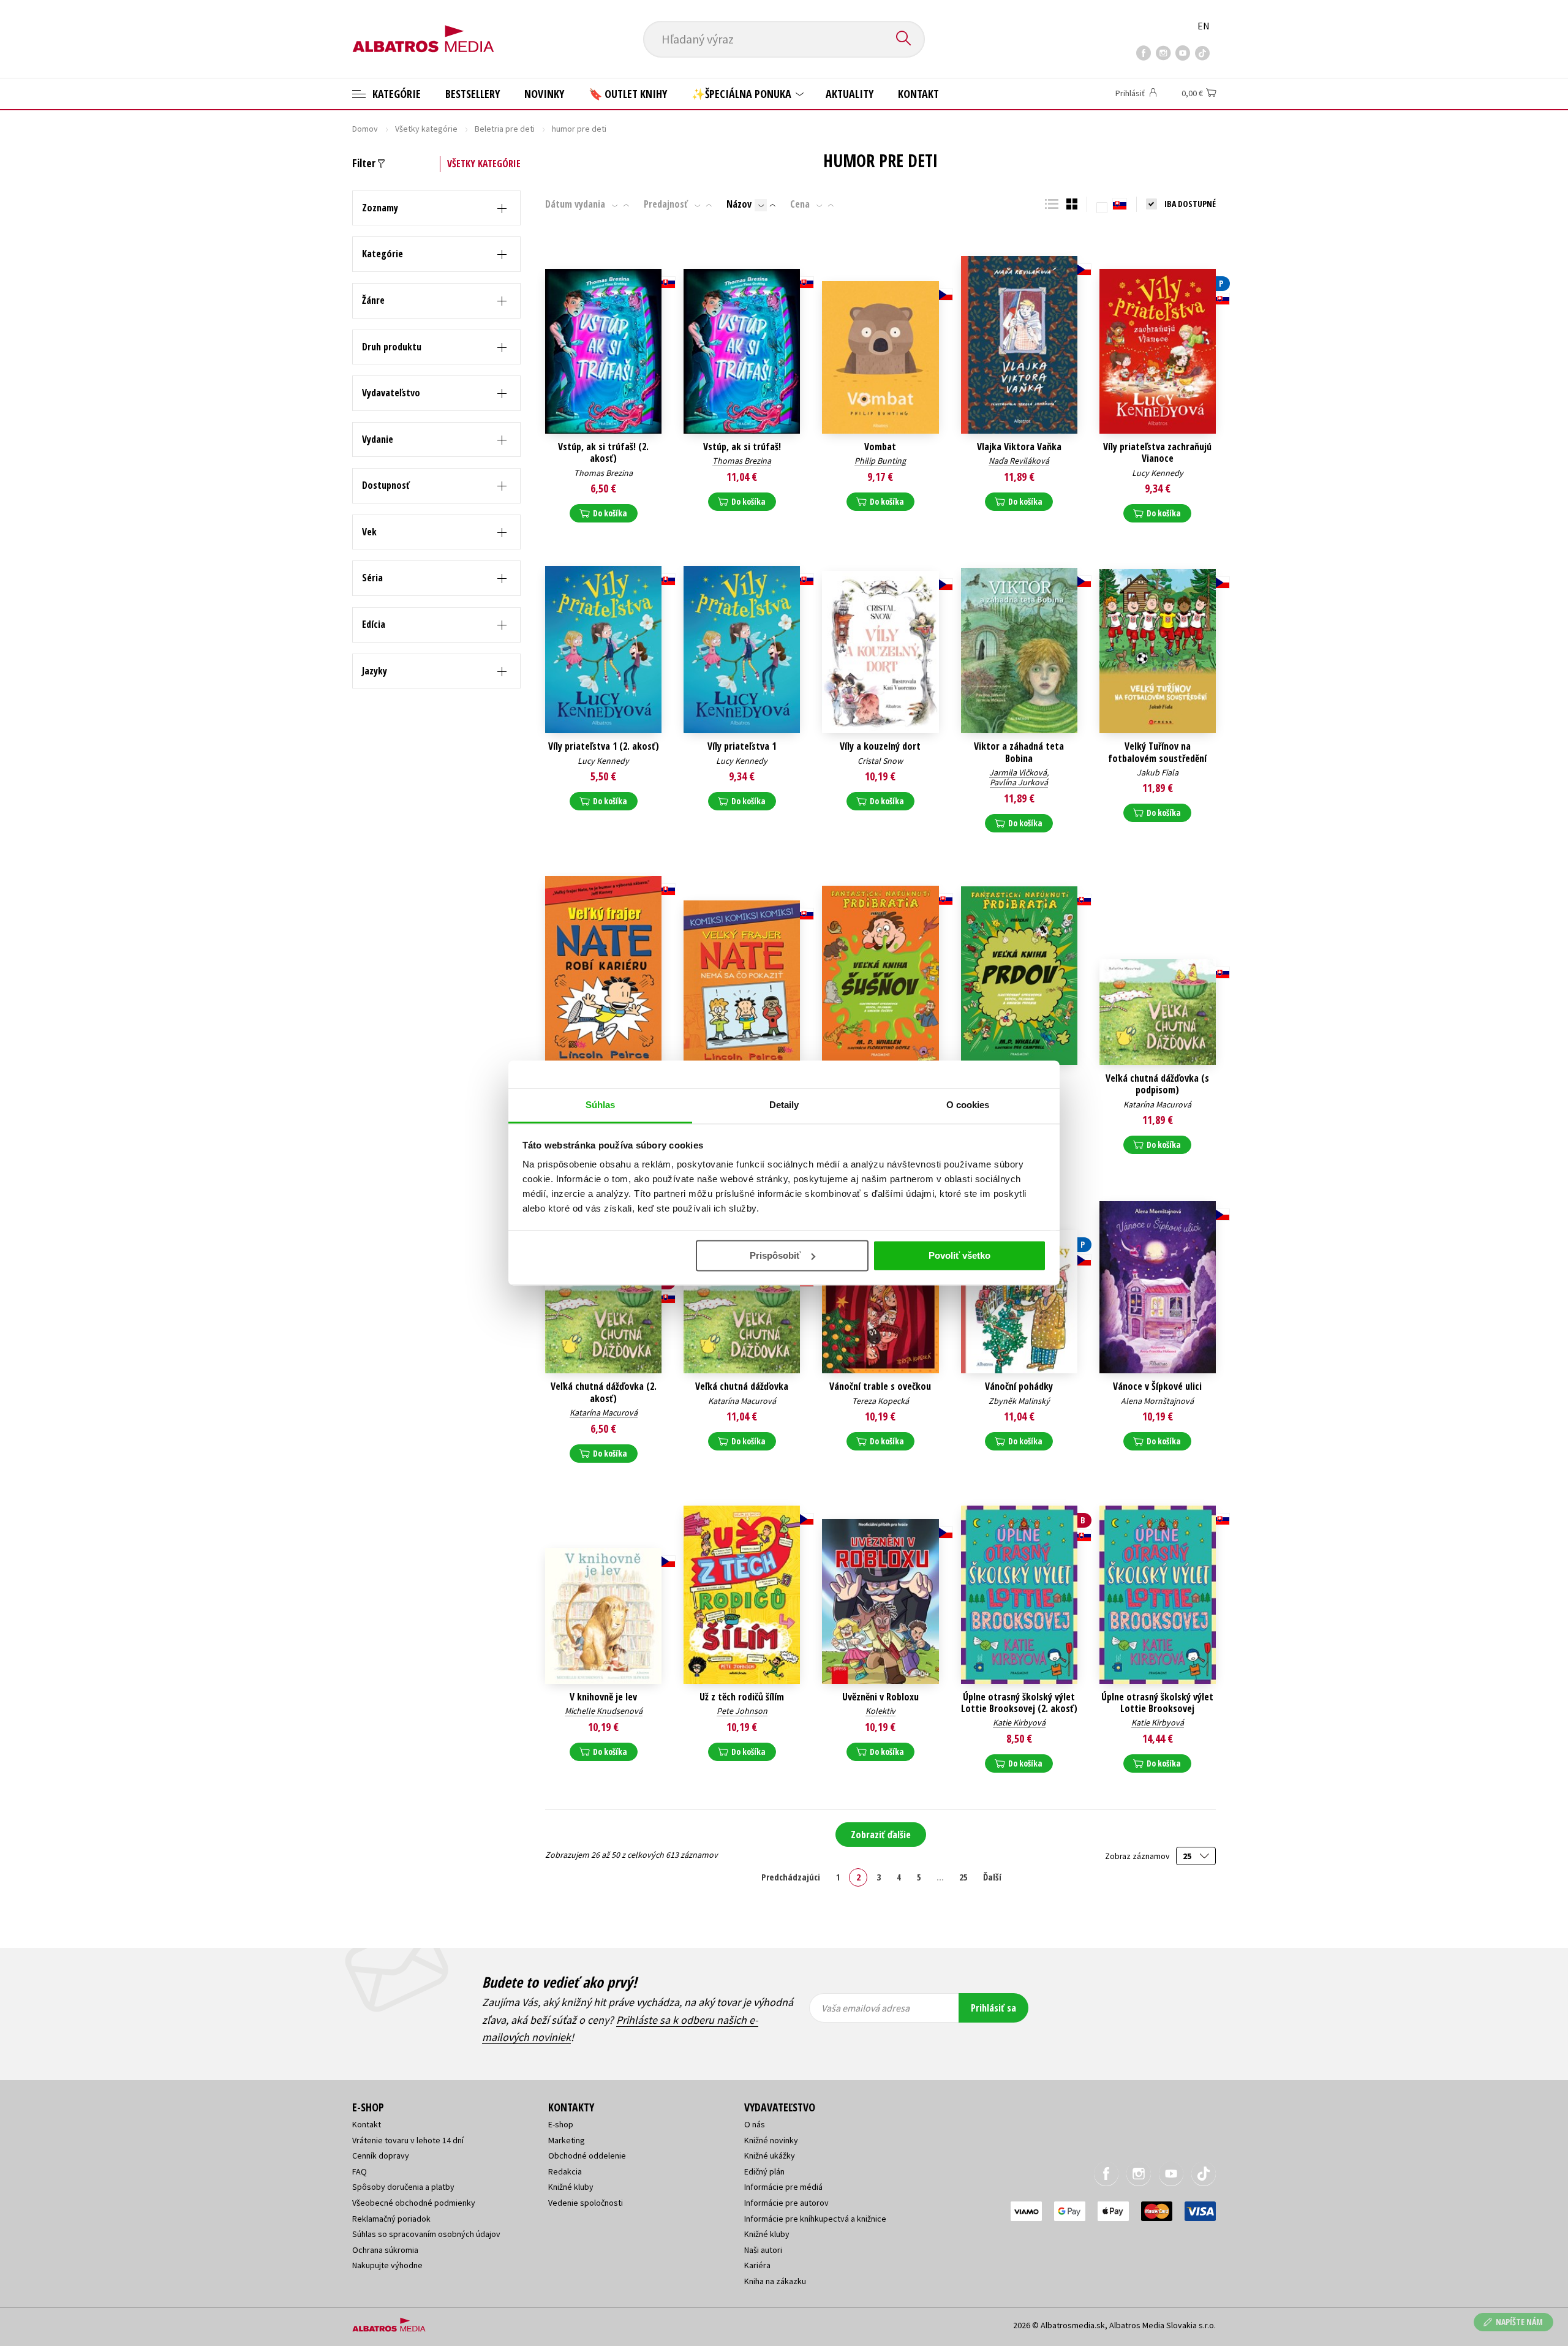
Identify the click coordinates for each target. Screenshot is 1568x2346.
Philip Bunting (880, 461)
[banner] (423, 29)
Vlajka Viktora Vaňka (1019, 447)
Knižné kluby (571, 2187)
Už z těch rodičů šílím (742, 1697)
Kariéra (757, 2265)
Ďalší (992, 1877)
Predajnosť (666, 204)
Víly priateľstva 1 (742, 746)
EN (1204, 26)
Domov (365, 129)
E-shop (561, 2124)
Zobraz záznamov (1138, 1856)
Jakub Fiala (1158, 772)
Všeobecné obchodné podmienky (414, 2203)
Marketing (567, 2140)
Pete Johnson (742, 1711)
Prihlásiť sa (993, 2008)
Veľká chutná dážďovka (742, 1386)
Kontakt (918, 94)
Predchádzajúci (791, 1877)
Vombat (880, 447)
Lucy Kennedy (1158, 473)
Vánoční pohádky (1019, 1386)
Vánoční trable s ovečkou (880, 1386)
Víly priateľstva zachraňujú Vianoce (1157, 453)
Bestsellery (473, 94)
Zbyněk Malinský (1019, 1401)
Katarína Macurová (1157, 1104)
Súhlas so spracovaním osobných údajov (426, 2234)
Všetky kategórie (426, 129)
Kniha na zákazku (775, 2281)
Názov (739, 204)
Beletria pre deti (505, 129)
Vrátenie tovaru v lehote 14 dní (408, 2140)
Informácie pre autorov (786, 2203)
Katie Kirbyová (1019, 1722)
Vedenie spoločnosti (586, 2203)
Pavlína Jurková (1019, 782)
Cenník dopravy (381, 2156)
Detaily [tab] (784, 1105)
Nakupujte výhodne (387, 2265)
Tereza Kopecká (880, 1401)
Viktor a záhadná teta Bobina (1019, 752)
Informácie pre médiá (783, 2187)
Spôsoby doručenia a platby (403, 2187)
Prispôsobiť (775, 1255)
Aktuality (850, 94)
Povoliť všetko (959, 1255)
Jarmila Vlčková (1018, 772)
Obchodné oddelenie (587, 2156)
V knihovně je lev (603, 1697)
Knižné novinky (771, 2140)
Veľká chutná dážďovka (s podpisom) (1157, 1084)
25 (963, 1877)
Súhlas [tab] (601, 1105)
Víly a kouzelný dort (880, 746)
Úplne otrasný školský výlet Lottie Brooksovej (1157, 1703)
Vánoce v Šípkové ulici (1157, 1386)
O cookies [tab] (968, 1105)
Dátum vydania (575, 204)
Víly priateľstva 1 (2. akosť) (604, 746)
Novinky (544, 94)
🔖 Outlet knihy (628, 94)
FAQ (360, 2171)
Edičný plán (764, 2171)
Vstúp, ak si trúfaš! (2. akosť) (603, 453)
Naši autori (763, 2250)
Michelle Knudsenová (604, 1711)
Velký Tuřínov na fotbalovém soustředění (1157, 752)
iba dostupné (1190, 204)
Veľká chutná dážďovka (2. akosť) (604, 1392)
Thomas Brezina (603, 473)
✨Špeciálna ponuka (743, 94)
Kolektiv (880, 1711)
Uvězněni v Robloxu (880, 1697)
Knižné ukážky (770, 2156)
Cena (800, 204)
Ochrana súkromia (385, 2250)
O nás (755, 2124)
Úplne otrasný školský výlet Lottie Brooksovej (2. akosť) (1019, 1703)
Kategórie (395, 94)
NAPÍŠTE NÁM (1519, 2322)
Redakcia (565, 2171)
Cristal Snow (880, 761)
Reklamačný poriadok (391, 2219)
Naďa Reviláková (1019, 461)
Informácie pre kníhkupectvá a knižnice (815, 2219)
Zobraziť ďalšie (881, 1835)
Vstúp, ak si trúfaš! (742, 447)
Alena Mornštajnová (1157, 1401)
